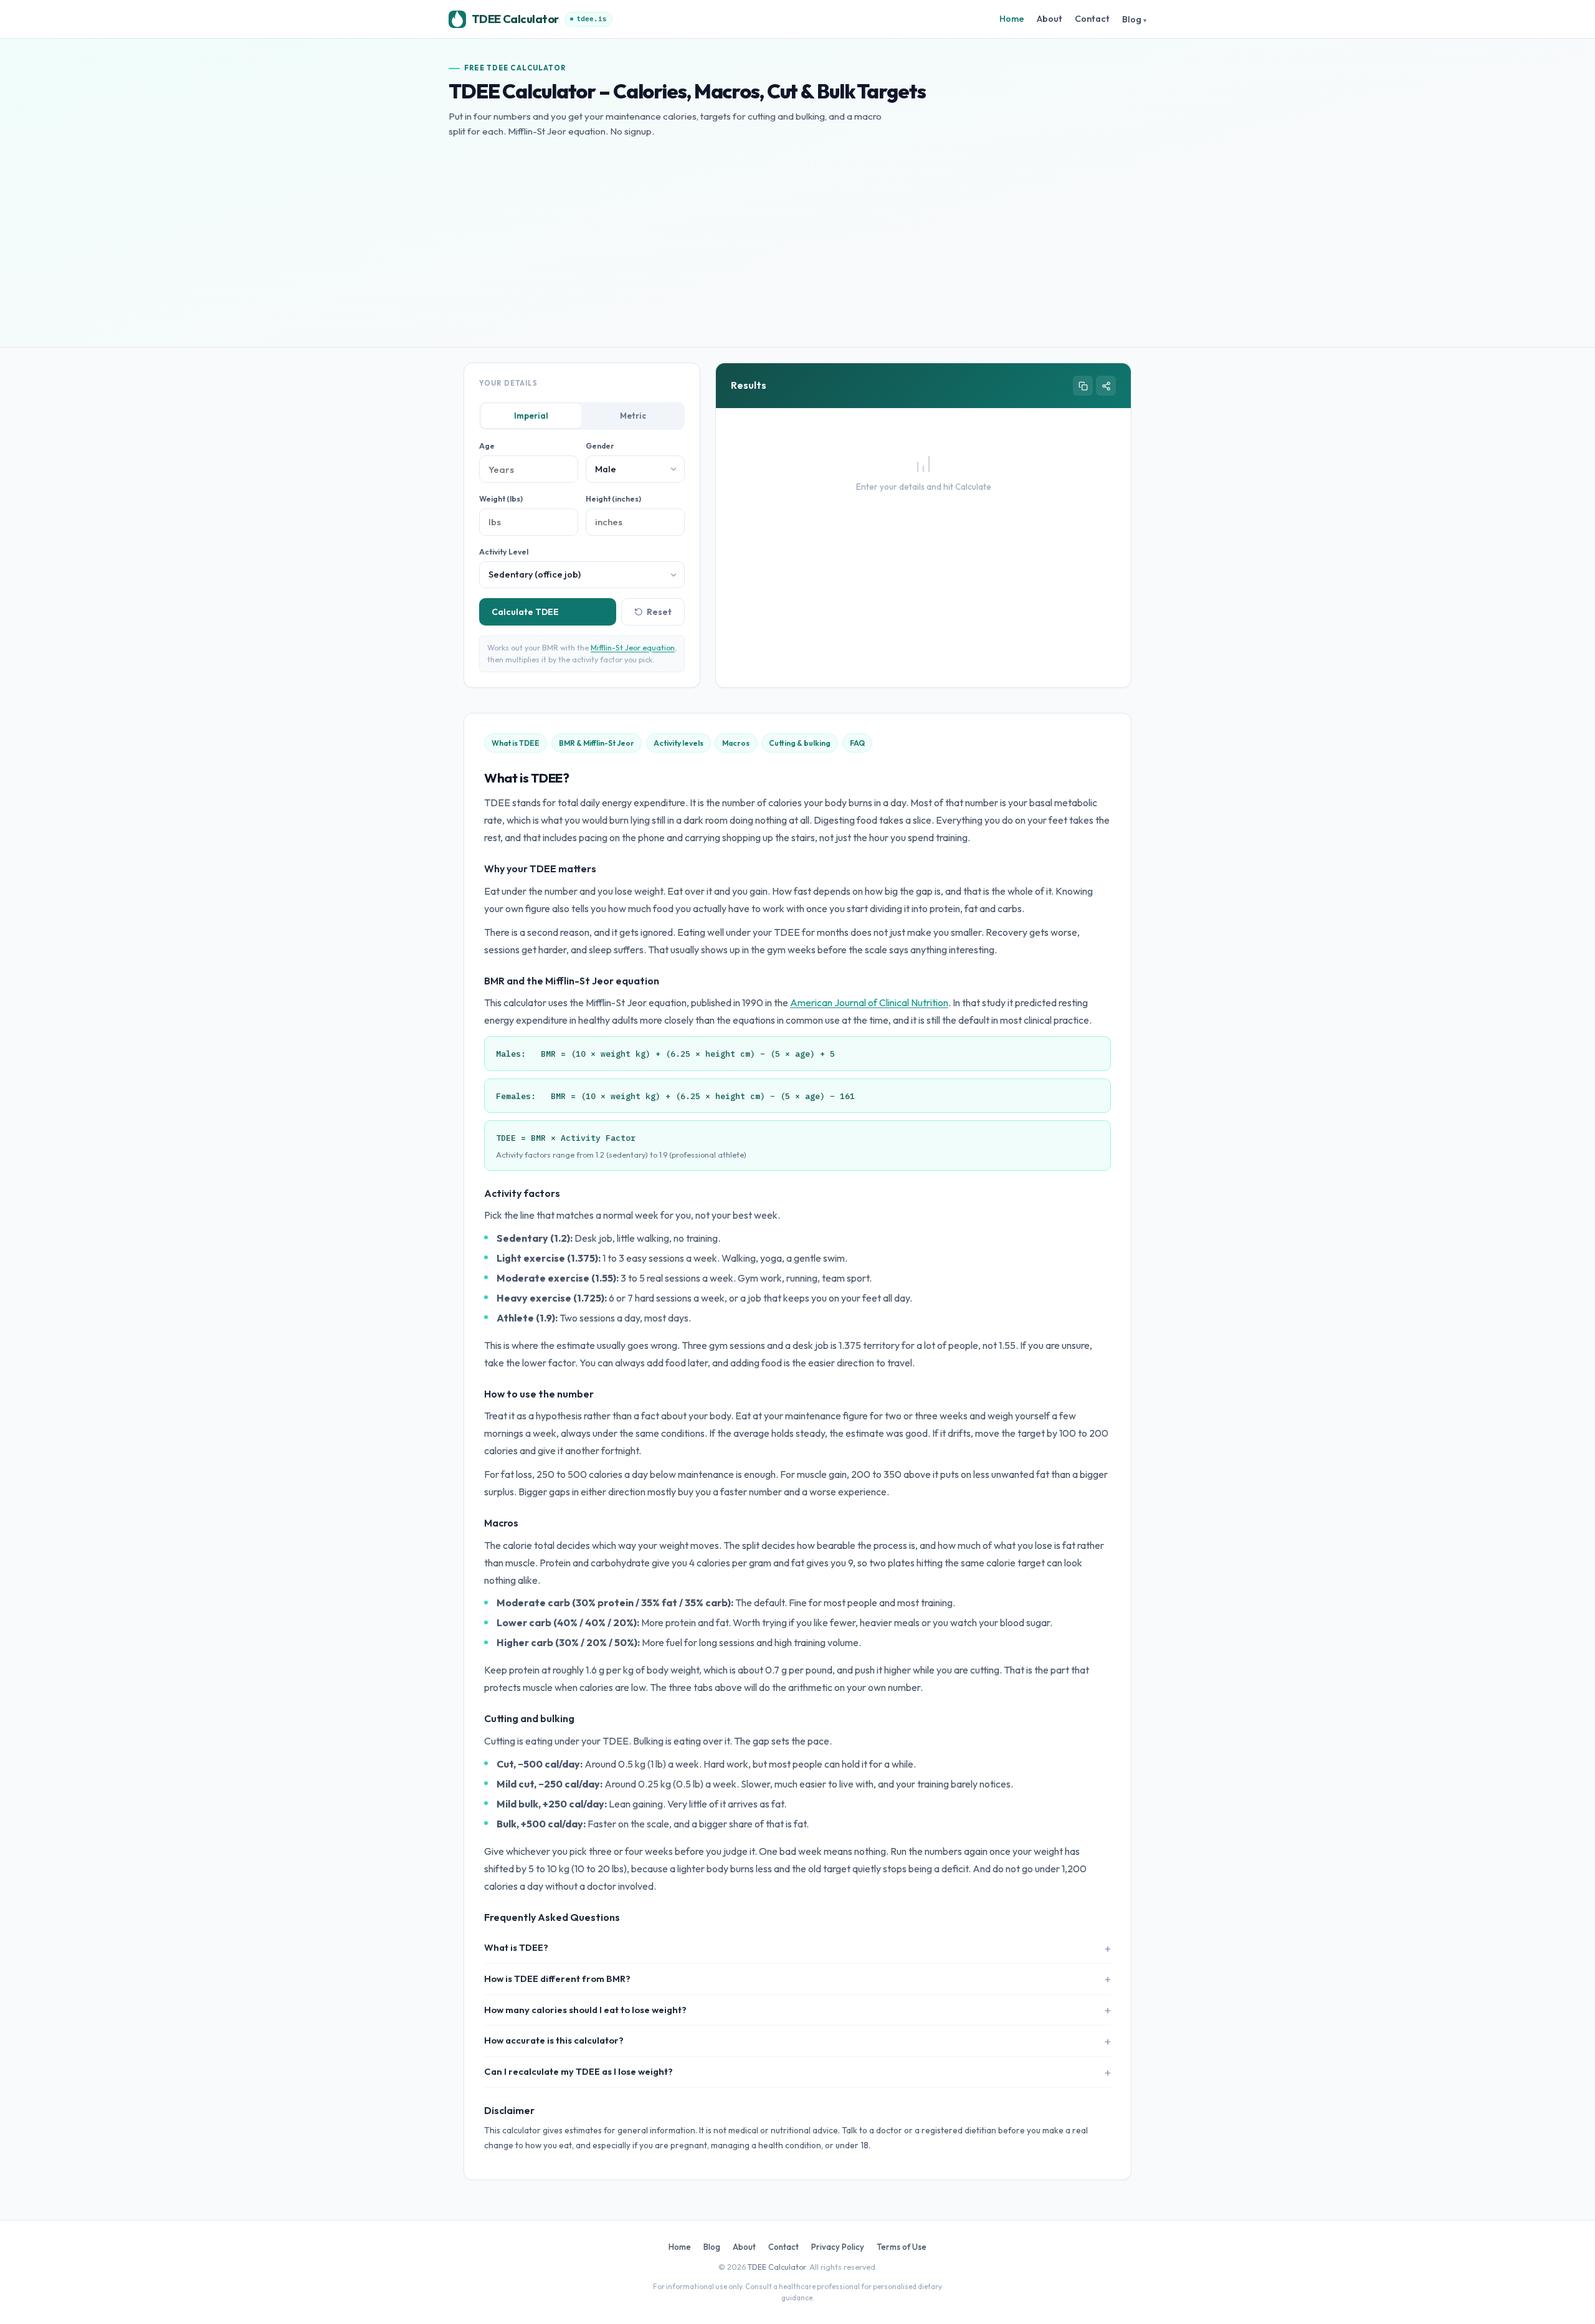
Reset (659, 612)
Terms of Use (902, 2247)
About (1050, 19)
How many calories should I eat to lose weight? (585, 2010)
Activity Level (504, 552)
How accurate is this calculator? (554, 2040)
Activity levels (678, 743)
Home (1012, 19)
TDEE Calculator (777, 2267)
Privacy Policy (838, 2247)
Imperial (531, 416)
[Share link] (1106, 386)
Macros (736, 743)
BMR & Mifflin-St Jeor (597, 743)
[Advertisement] (797, 233)
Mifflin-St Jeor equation (633, 648)
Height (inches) (613, 499)
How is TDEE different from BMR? (557, 1979)
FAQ (857, 743)
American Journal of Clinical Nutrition (869, 1002)
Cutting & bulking (800, 743)
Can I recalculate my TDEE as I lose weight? (578, 2071)
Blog (1132, 19)
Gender (600, 446)
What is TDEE (516, 743)
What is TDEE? (516, 1947)
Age (487, 446)
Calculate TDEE (525, 612)
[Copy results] (1083, 386)
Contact (1092, 19)
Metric (633, 416)
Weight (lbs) (501, 499)
